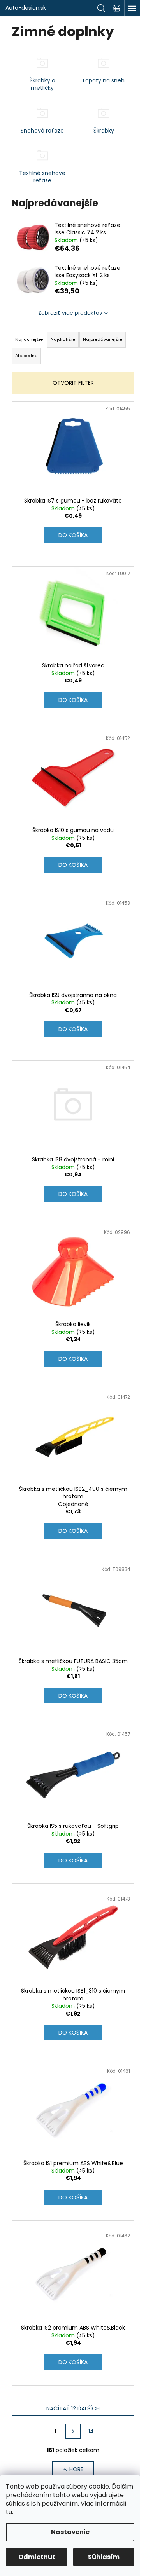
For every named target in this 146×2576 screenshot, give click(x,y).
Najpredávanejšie (103, 339)
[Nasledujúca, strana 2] (73, 2431)
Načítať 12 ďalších (73, 2408)
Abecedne (26, 356)
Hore (76, 2469)
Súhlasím (104, 2557)
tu (9, 2512)
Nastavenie (70, 2532)
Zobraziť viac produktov (70, 313)
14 (91, 2431)
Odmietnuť (37, 2557)
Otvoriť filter (73, 383)
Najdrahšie (63, 339)
